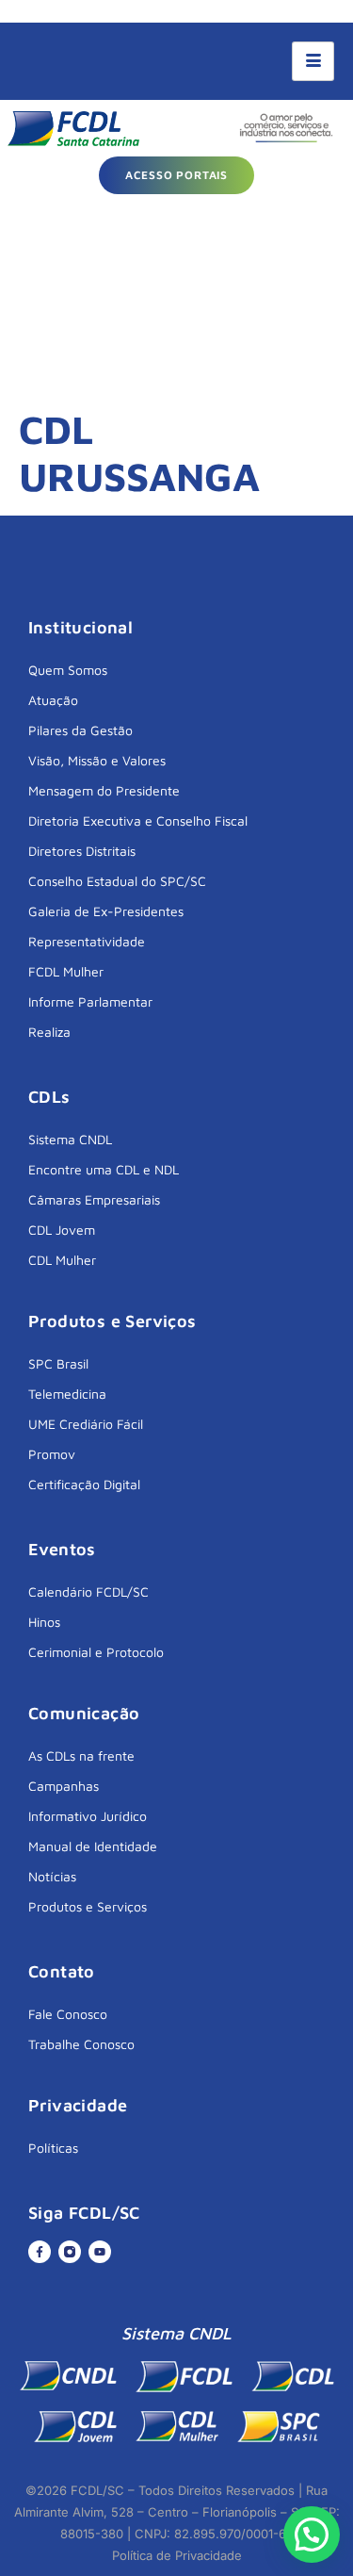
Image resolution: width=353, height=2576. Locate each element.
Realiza (49, 1032)
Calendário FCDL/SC (88, 1592)
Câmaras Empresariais (94, 1199)
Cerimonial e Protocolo (96, 1652)
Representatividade (87, 941)
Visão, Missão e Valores (97, 760)
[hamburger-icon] (313, 61)
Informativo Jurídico (88, 1816)
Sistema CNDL (70, 1139)
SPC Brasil (58, 1363)
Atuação (53, 700)
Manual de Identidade (93, 1846)
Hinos (44, 1622)
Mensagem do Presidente (104, 790)
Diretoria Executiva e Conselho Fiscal (138, 820)
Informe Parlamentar (90, 1001)
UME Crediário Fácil (86, 1424)
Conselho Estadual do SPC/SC (117, 881)
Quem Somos (68, 670)
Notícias (52, 1876)
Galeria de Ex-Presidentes (106, 911)
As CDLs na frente (81, 1756)
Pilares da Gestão (80, 730)
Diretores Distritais (82, 851)
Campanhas (64, 1786)
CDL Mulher (62, 1260)
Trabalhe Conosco (81, 2044)
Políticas (53, 2148)
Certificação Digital (84, 1484)
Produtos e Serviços (88, 1906)
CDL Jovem (62, 1230)
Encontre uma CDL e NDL (104, 1169)
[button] (312, 2535)
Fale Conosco (68, 2014)
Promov (52, 1454)
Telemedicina (67, 1394)
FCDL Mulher (66, 971)
